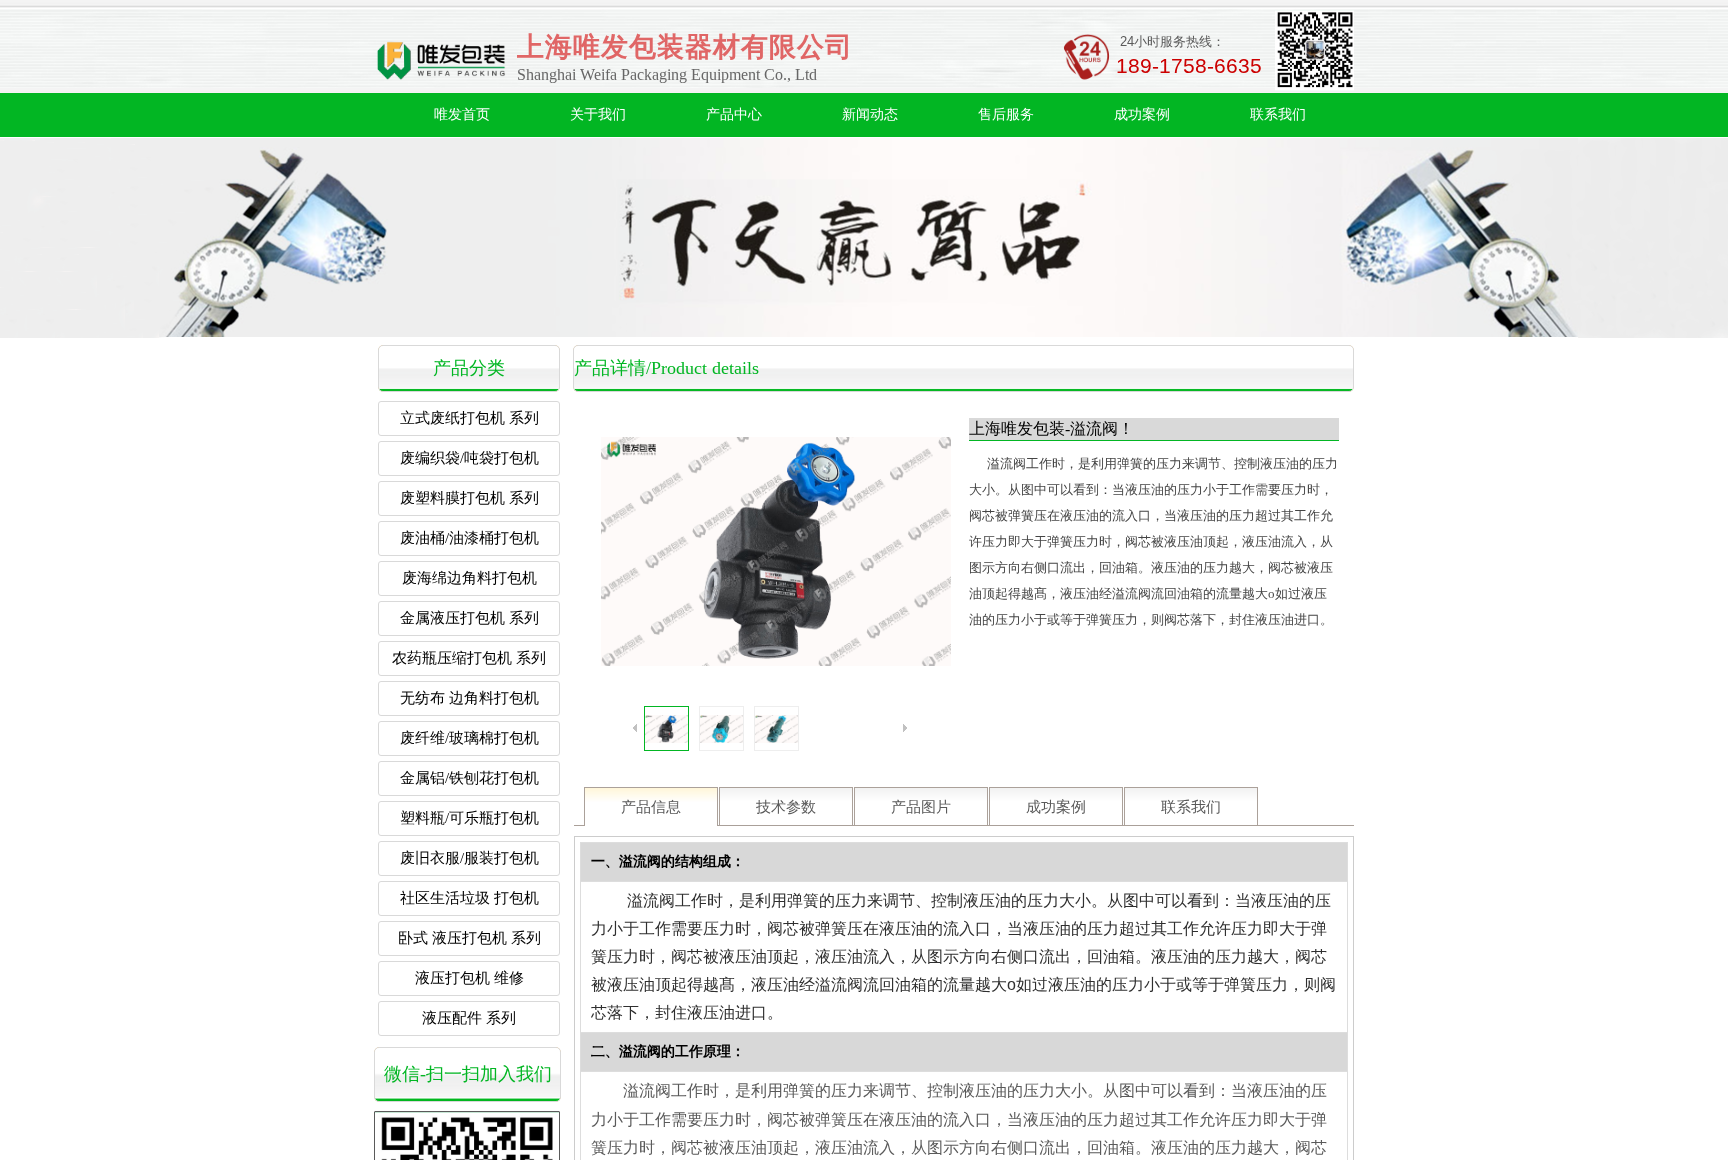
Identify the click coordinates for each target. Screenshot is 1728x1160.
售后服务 (1006, 114)
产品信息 (651, 807)
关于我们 (598, 114)
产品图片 (921, 807)
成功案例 (1142, 114)
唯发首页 (462, 114)
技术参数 (786, 807)
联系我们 (1278, 114)
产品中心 (734, 114)
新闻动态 (870, 114)
